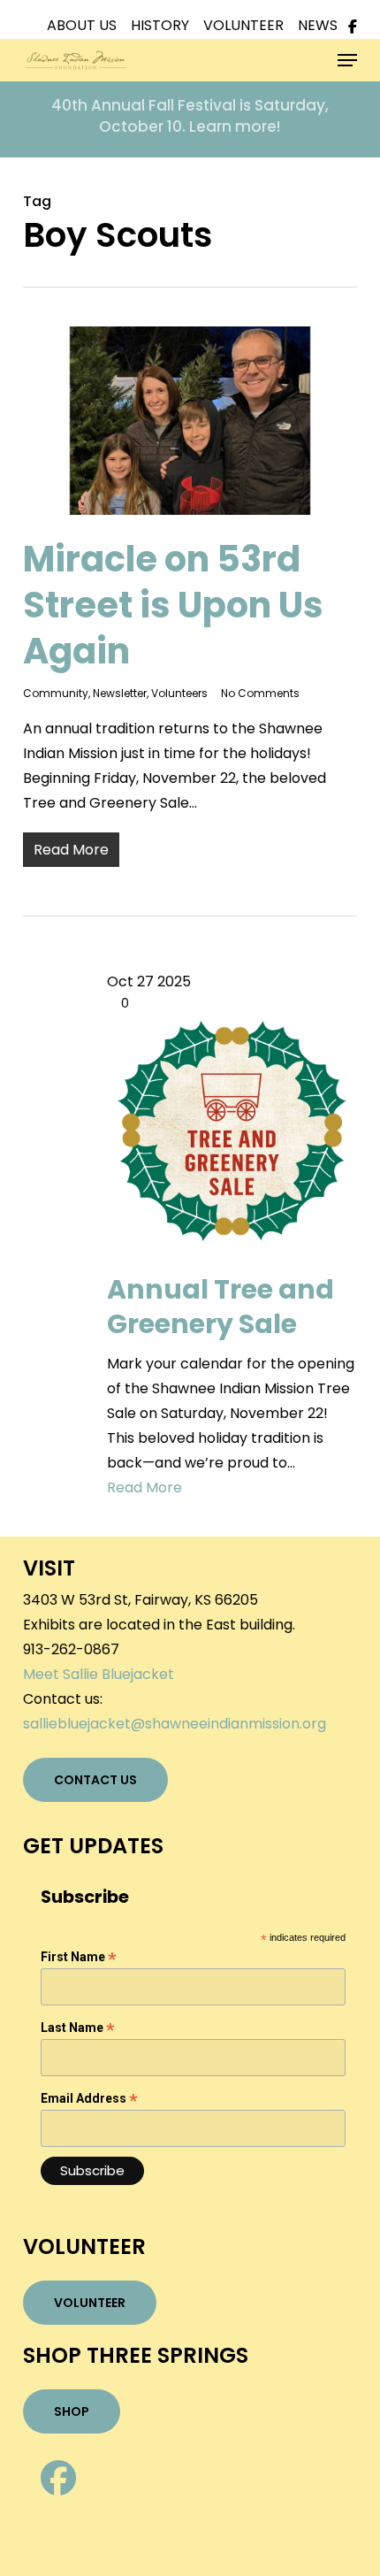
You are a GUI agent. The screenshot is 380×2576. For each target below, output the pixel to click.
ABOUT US (89, 25)
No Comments (260, 693)
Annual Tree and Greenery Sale (220, 1307)
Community (56, 693)
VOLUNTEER (251, 25)
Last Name (78, 2028)
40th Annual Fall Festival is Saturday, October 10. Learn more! (190, 116)
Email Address (89, 2099)
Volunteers (179, 693)
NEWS (319, 25)
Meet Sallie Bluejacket (99, 1674)
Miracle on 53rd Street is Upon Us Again (173, 605)
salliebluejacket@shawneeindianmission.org (175, 1724)
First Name (79, 1957)
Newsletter (120, 693)
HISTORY (167, 25)
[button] (347, 60)
